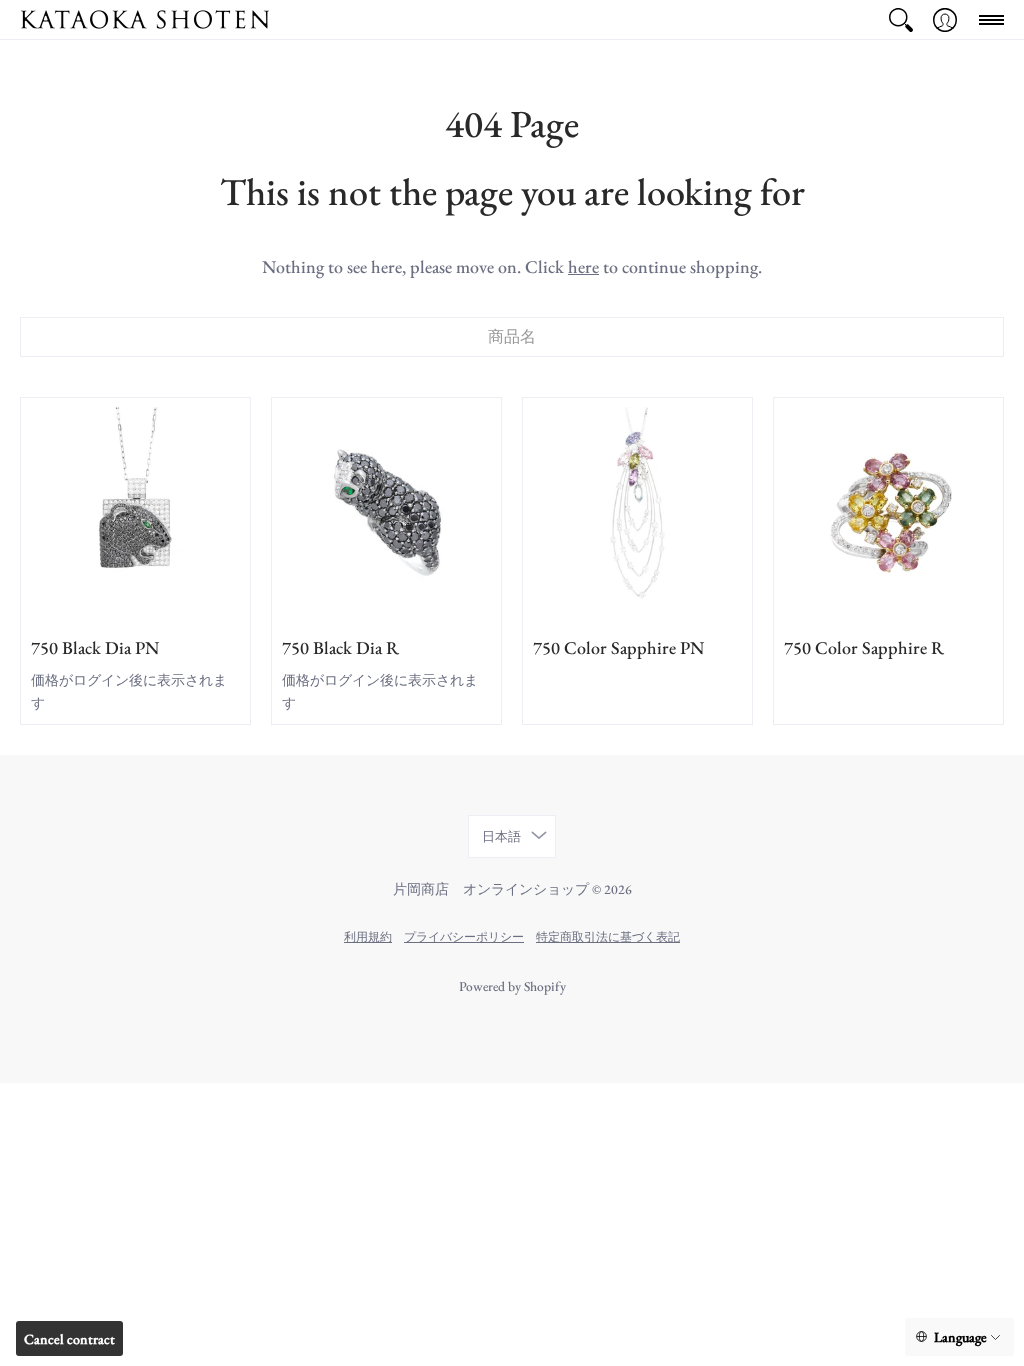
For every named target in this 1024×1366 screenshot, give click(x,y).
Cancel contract (69, 1339)
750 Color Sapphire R (864, 647)
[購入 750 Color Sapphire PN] (637, 512)
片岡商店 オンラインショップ (491, 889)
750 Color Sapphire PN (618, 647)
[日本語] (959, 1337)
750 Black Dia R (340, 647)
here (583, 266)
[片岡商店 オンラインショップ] (145, 19)
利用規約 (368, 936)
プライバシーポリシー (464, 936)
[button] (901, 19)
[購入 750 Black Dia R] (386, 512)
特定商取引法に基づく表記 (608, 936)
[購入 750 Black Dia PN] (135, 512)
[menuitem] (901, 19)
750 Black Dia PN (95, 647)
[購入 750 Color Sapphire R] (888, 512)
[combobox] (512, 337)
